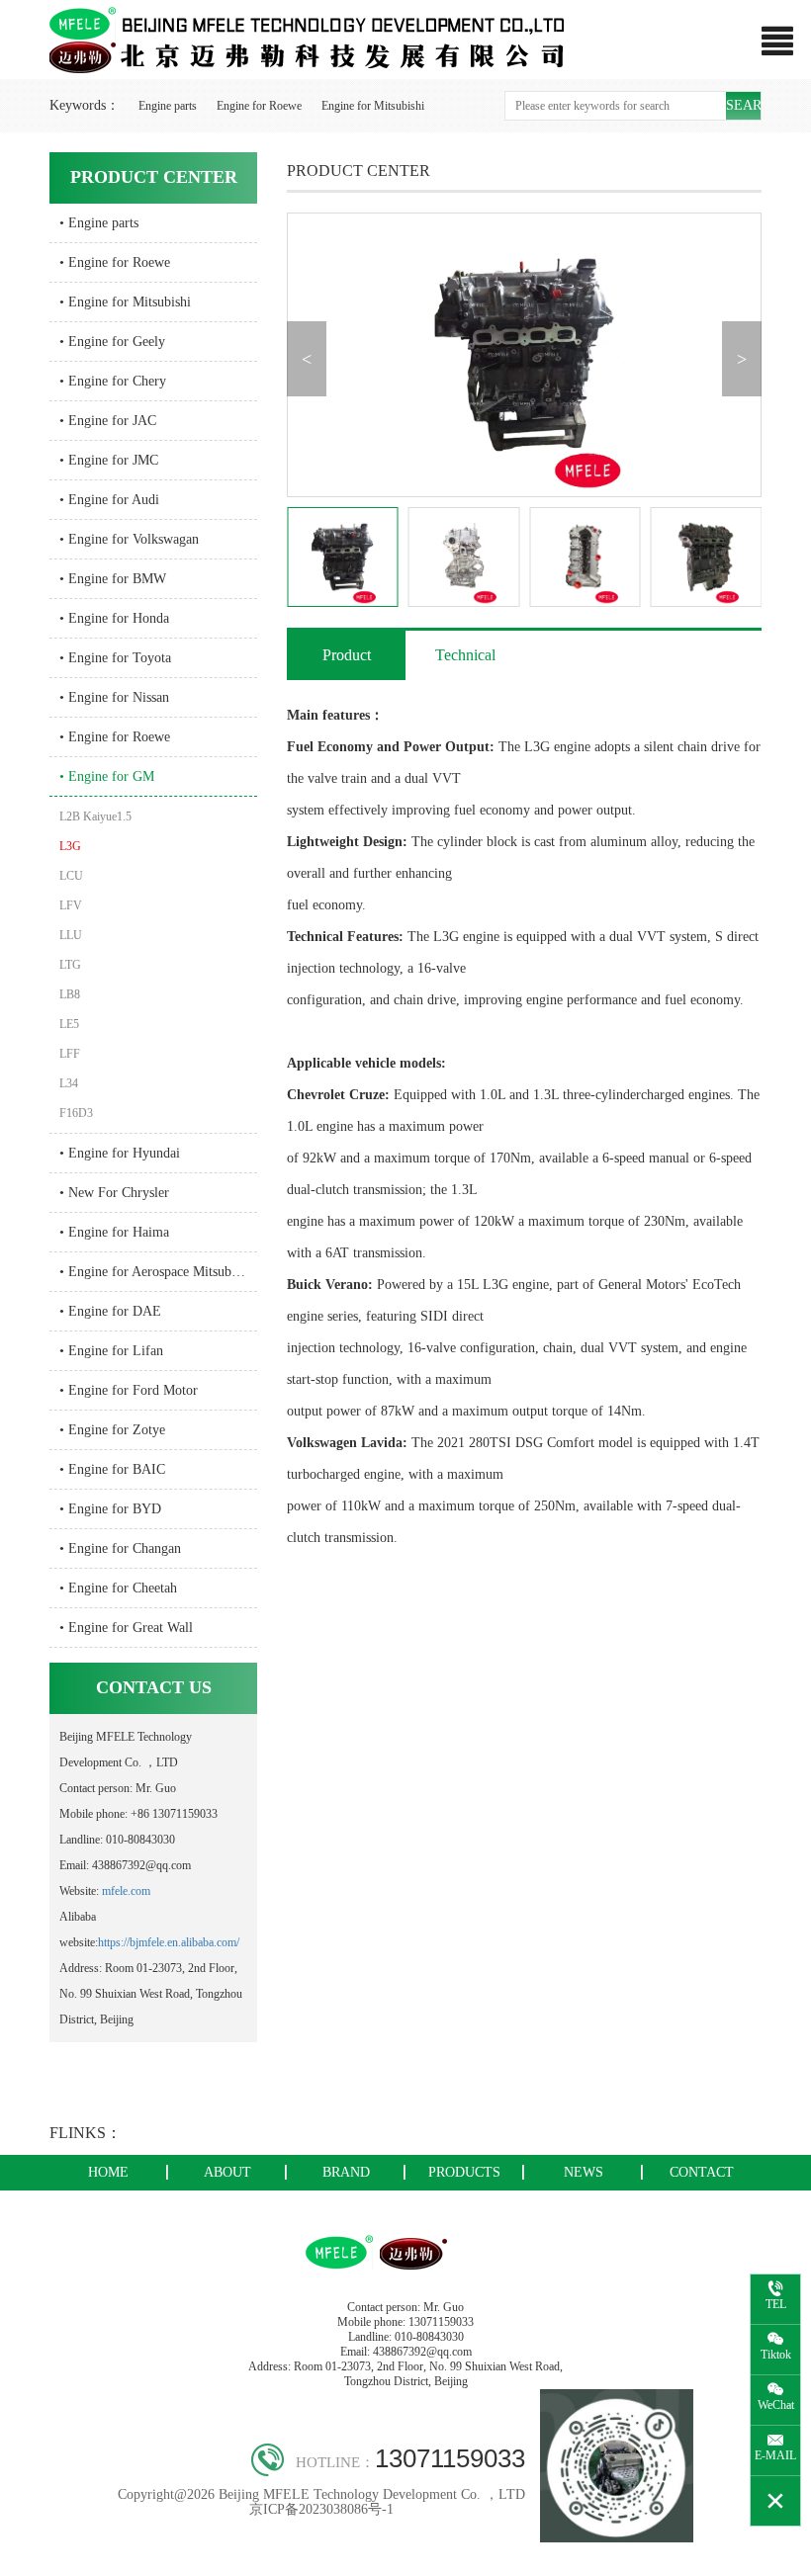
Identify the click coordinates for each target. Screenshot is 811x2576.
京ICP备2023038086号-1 (321, 2509)
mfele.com (126, 1891)
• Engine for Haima (114, 1232)
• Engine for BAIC (112, 1469)
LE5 (69, 1024)
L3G (70, 846)
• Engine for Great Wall (126, 1628)
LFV (71, 905)
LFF (70, 1054)
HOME (108, 2172)
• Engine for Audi (109, 500)
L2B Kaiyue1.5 (95, 816)
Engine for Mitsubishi (373, 106)
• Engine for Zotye (112, 1430)
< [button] (307, 359)
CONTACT (702, 2172)
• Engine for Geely (112, 342)
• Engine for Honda (114, 618)
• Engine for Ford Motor (129, 1390)
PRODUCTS (464, 2172)
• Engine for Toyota (115, 658)
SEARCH (743, 105)
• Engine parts (99, 223)
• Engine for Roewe (115, 262)
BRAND (346, 2172)
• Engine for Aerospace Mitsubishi (155, 1272)
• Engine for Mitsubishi (125, 302)
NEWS (584, 2172)
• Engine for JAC (108, 421)
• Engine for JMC (109, 460)
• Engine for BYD (110, 1509)
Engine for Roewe (259, 106)
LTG (70, 965)
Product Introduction (347, 663)
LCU (71, 876)
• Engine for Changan (120, 1548)
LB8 (70, 994)
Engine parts (168, 106)
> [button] (742, 359)
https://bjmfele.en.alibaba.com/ (169, 1942)
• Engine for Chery (113, 381)
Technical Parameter (465, 663)
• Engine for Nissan (114, 697)
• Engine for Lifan (111, 1351)
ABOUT (227, 2172)
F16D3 (76, 1113)
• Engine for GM (107, 776)
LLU (71, 935)
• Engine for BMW (113, 579)
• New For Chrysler (114, 1193)
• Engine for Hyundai (120, 1153)
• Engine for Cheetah (118, 1588)
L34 (69, 1083)
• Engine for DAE (110, 1311)
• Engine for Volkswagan (129, 539)
